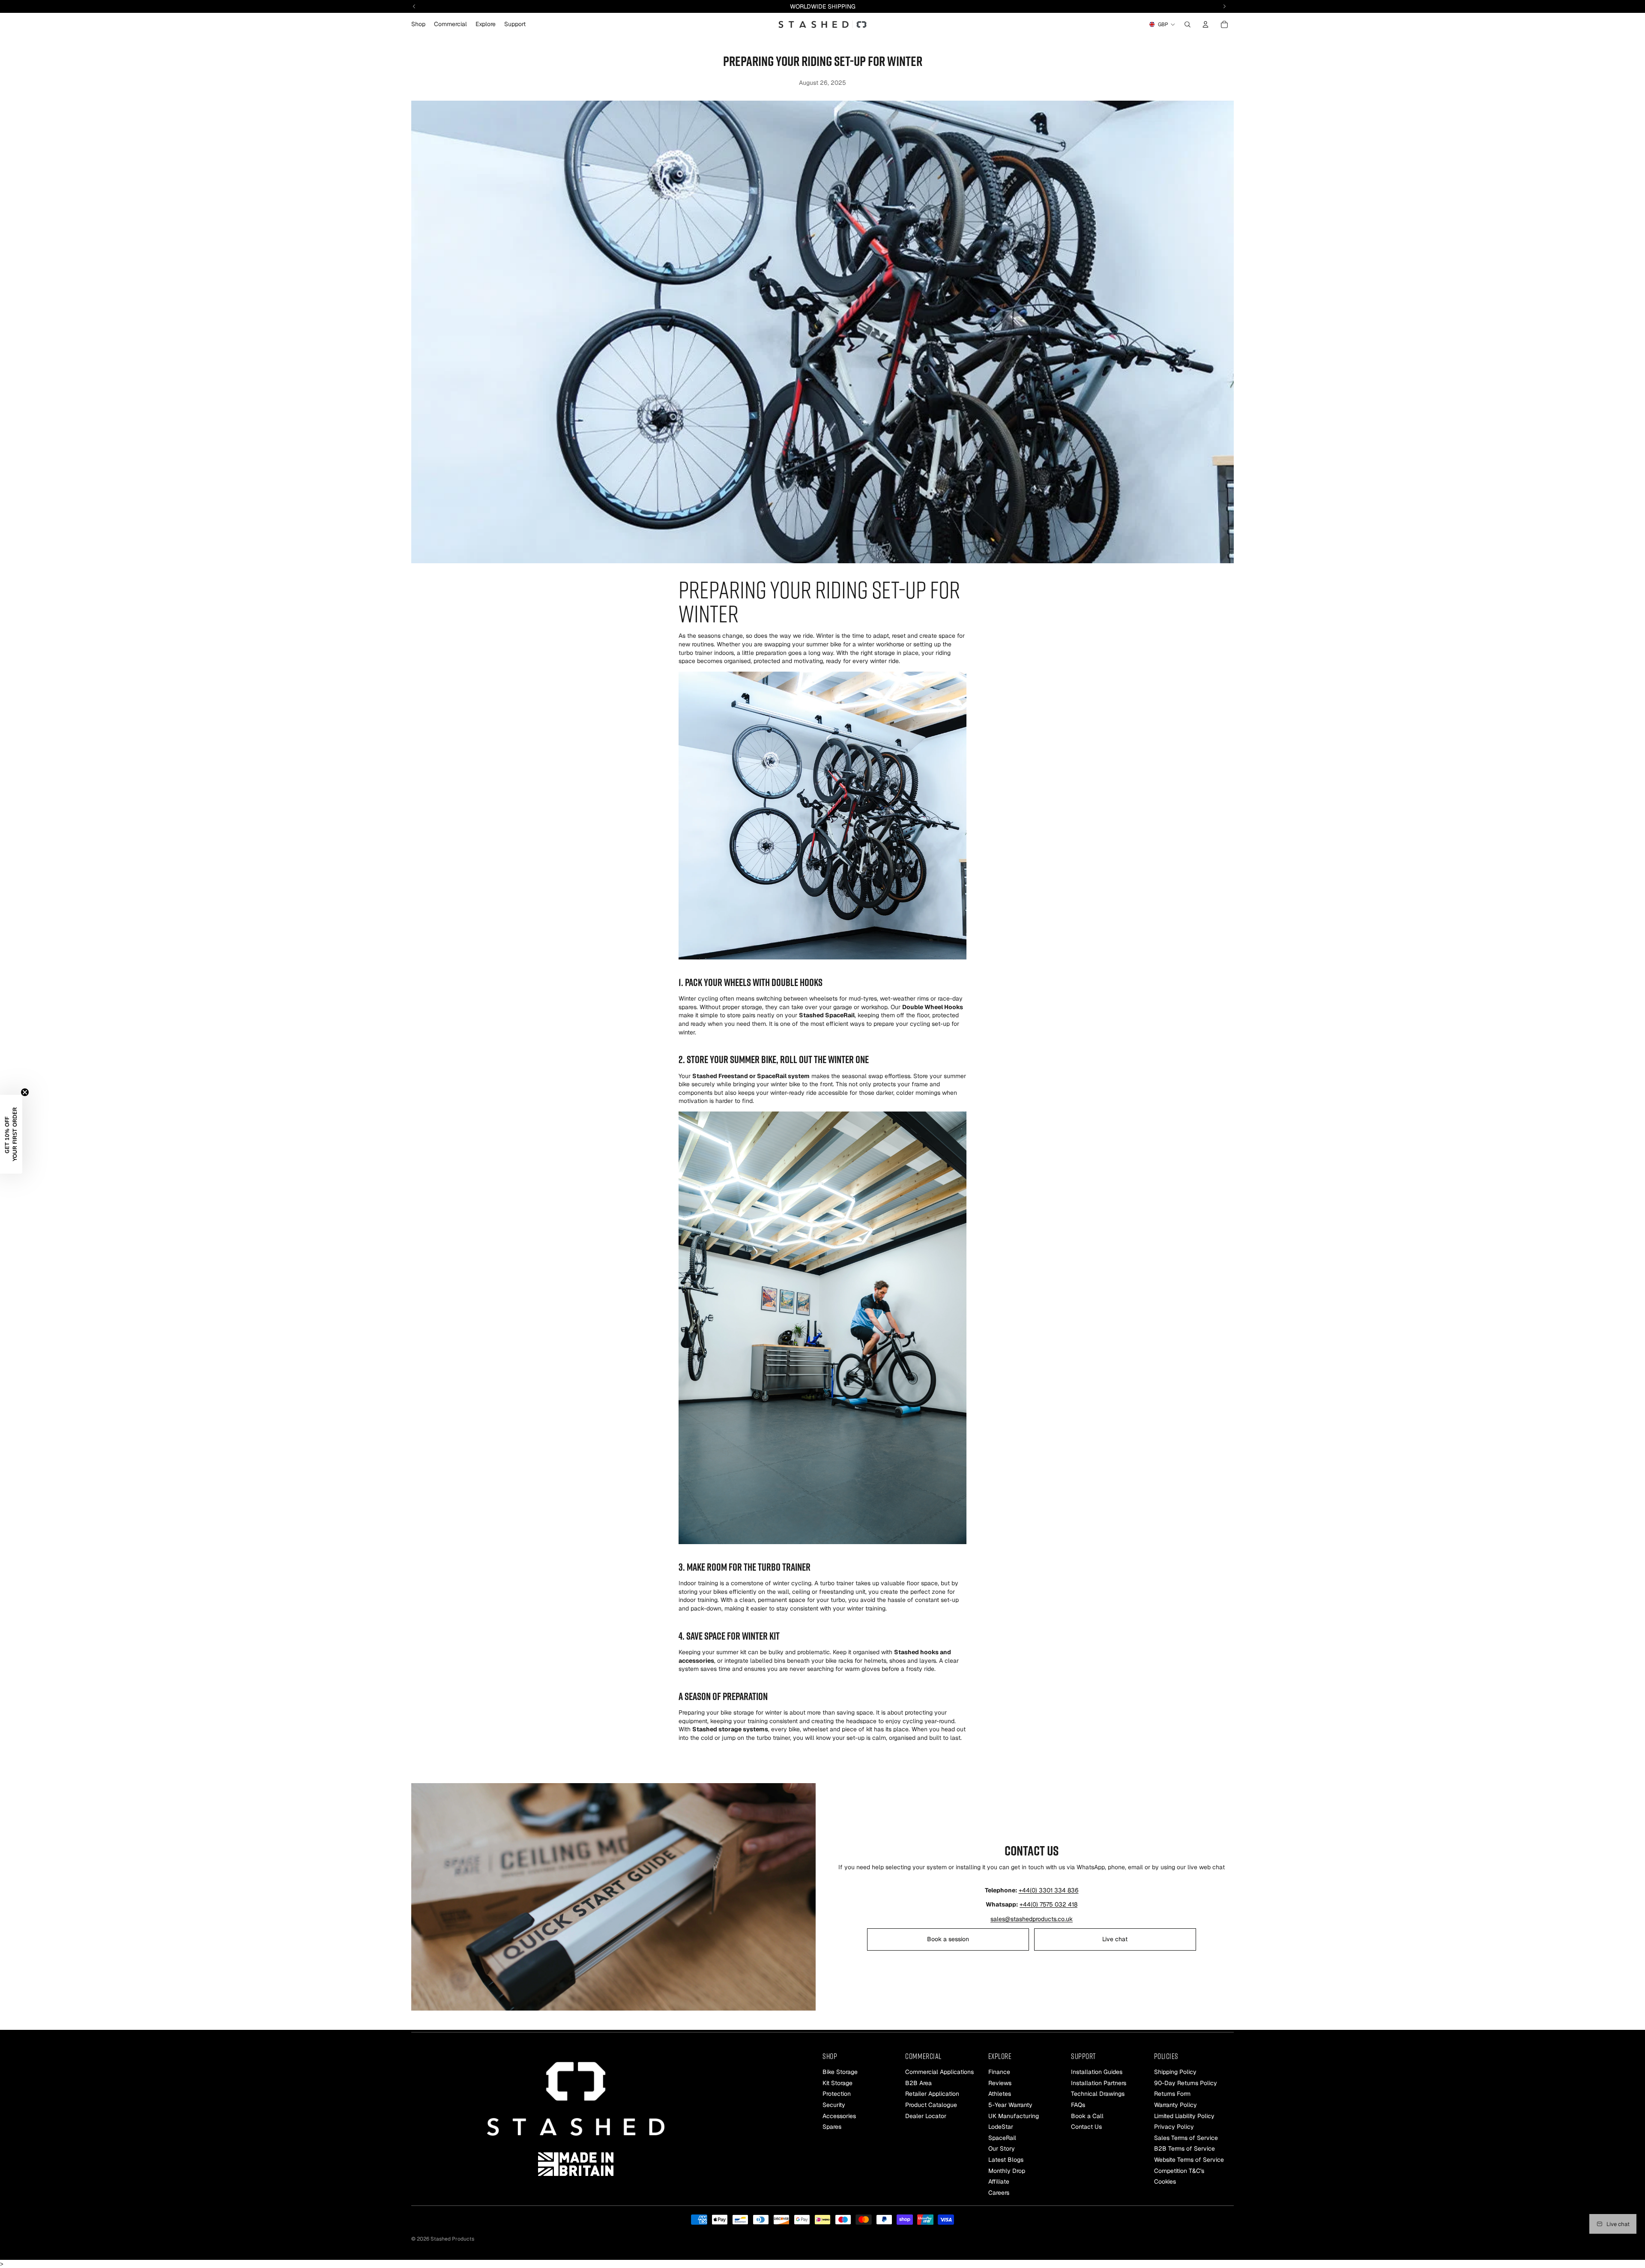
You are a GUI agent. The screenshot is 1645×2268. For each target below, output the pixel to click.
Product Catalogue (931, 2105)
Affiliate (999, 2181)
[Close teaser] (25, 1092)
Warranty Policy (1175, 2105)
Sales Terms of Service (1186, 2137)
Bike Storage (840, 2072)
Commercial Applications (939, 2072)
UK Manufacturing (1014, 2116)
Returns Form (1172, 2094)
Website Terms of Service (1189, 2160)
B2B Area (918, 2083)
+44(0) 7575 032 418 (1048, 1904)
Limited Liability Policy (1184, 2116)
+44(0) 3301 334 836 (1049, 1890)
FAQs (1078, 2105)
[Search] (1187, 24)
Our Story (1002, 2148)
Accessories (839, 2116)
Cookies (1165, 2181)
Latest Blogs (1006, 2160)
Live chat (1115, 1939)
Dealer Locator (926, 2116)
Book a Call (1087, 2116)
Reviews (1000, 2083)
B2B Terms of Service (1184, 2148)
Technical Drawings (1098, 2094)
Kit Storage (837, 2083)
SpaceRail (1002, 2137)
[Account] (1205, 24)
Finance (999, 2072)
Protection (837, 2094)
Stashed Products (452, 2239)
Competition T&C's (1179, 2170)
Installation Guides (1097, 2072)
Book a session (948, 1939)
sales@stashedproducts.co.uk (1032, 1919)
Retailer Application (932, 2094)
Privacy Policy (1174, 2127)
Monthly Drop (1007, 2170)
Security (834, 2105)
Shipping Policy (1175, 2072)
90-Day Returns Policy (1186, 2083)
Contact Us (1086, 2127)
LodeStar (1001, 2127)
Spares (832, 2127)
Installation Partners (1099, 2083)
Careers (999, 2192)
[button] (11, 1134)
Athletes (1000, 2094)
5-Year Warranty (1010, 2105)
